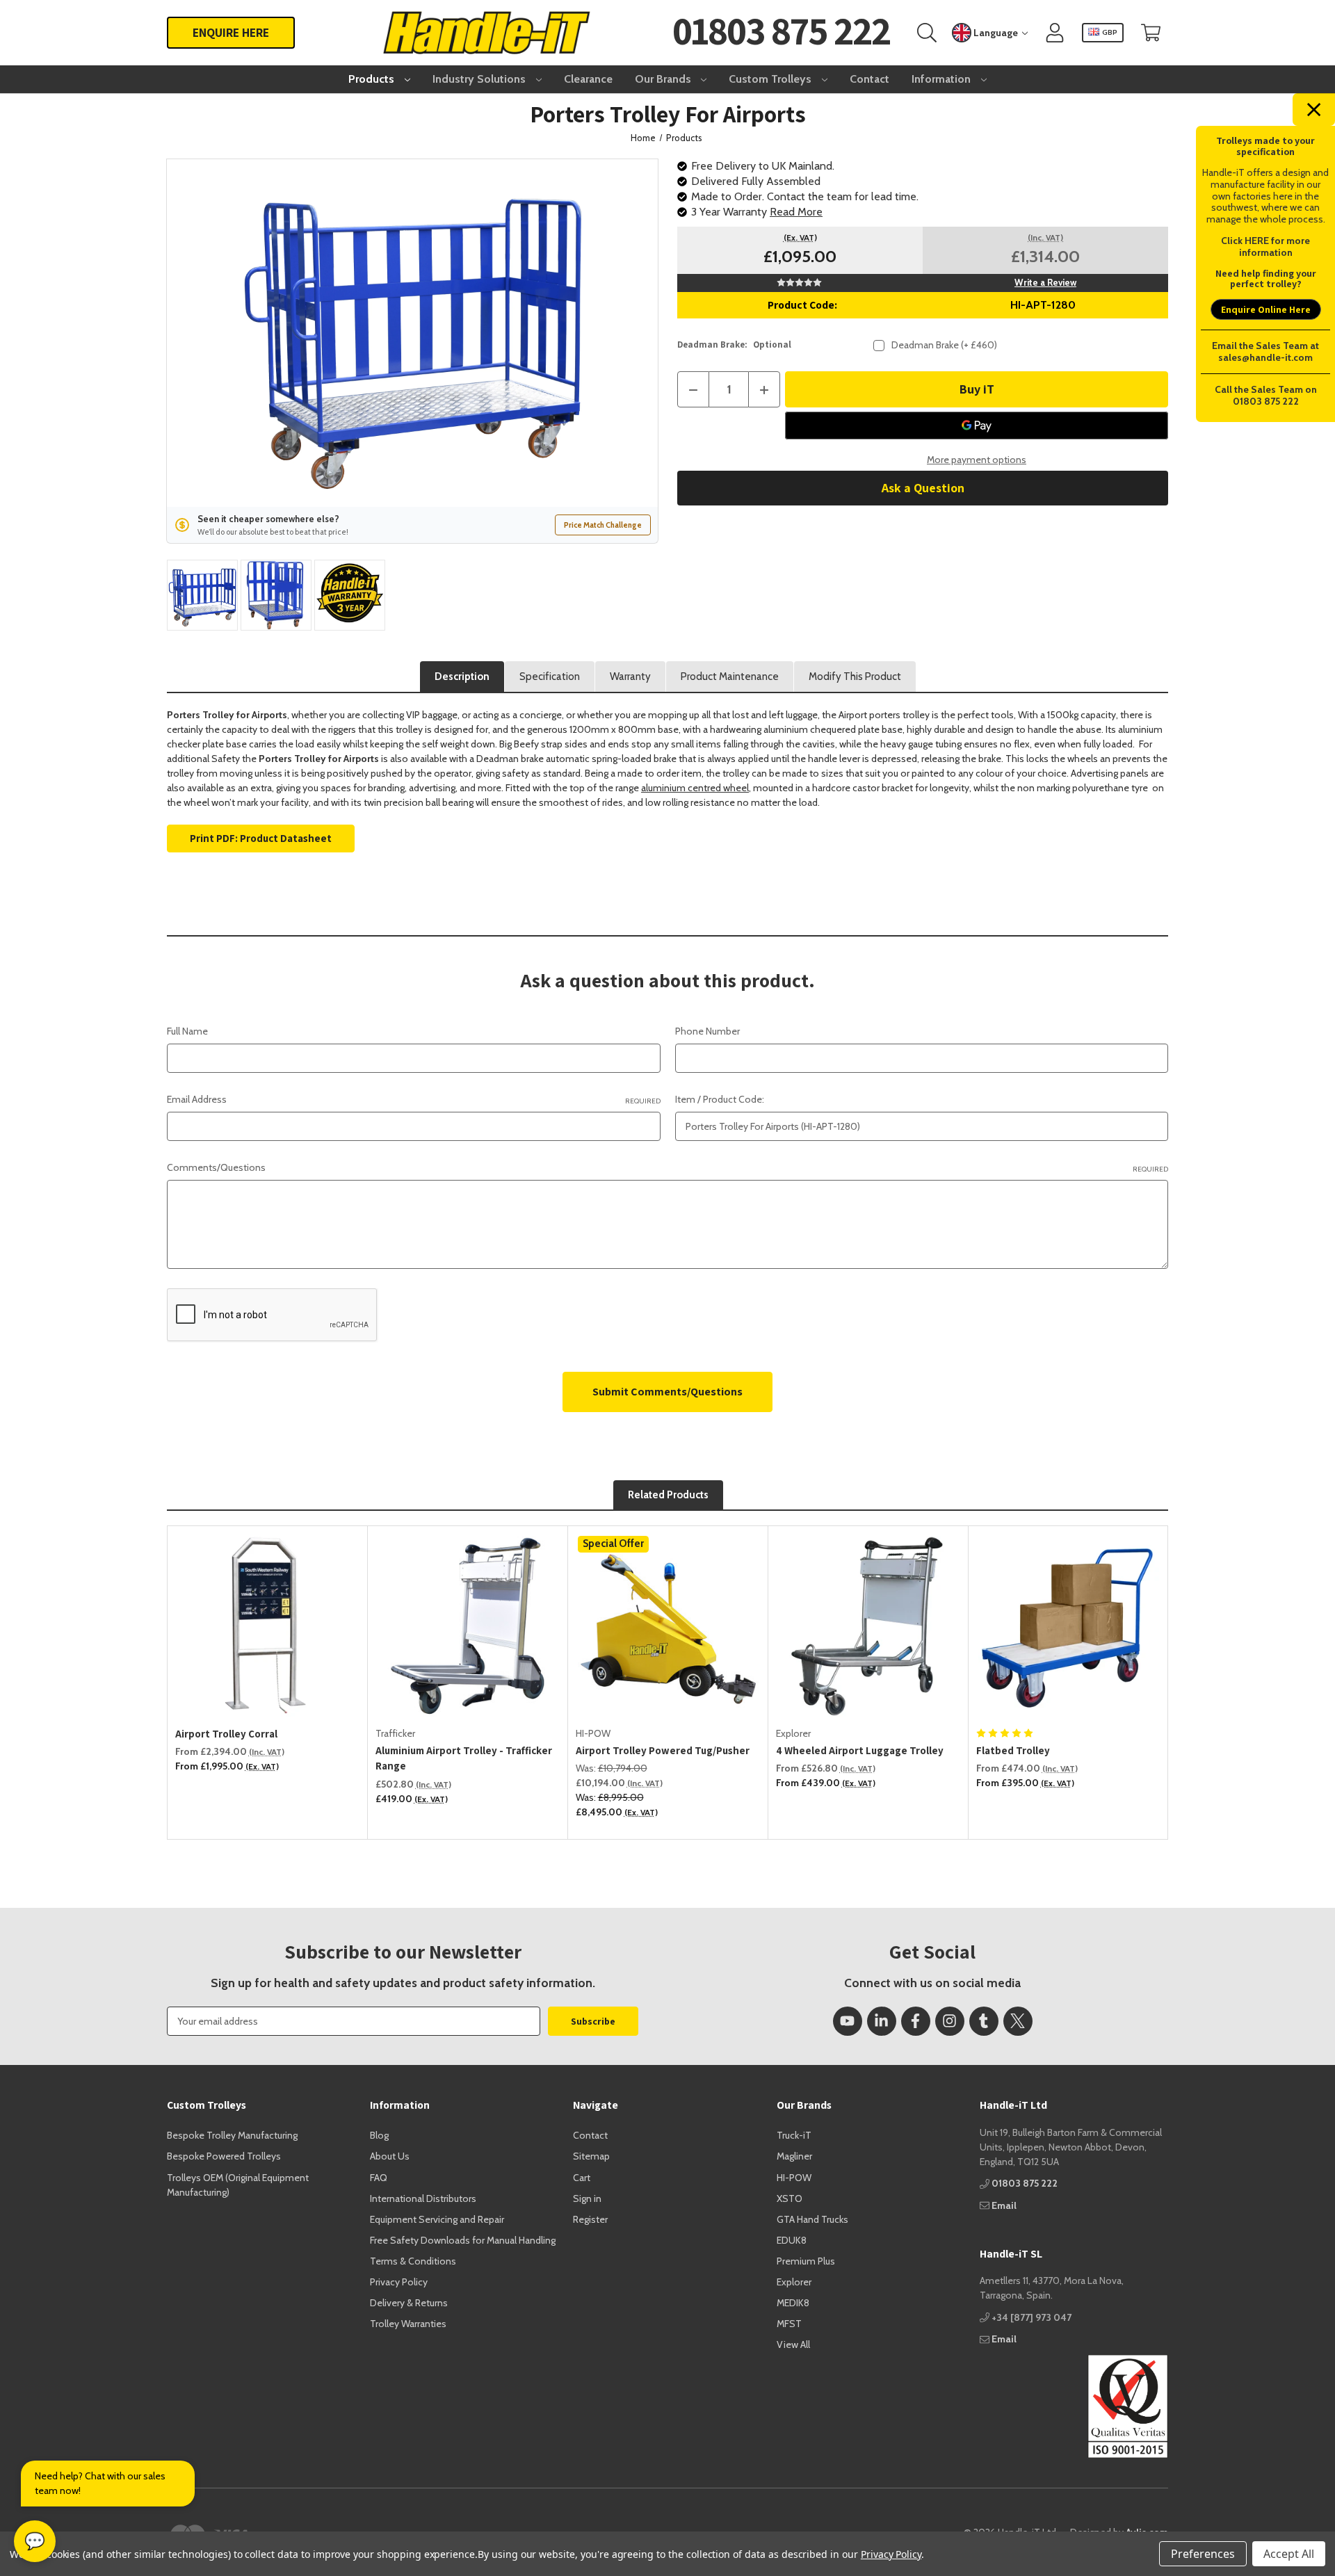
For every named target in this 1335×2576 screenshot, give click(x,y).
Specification (550, 677)
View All (793, 2344)
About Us (390, 2156)
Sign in (587, 2198)
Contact (869, 79)
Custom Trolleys (771, 79)
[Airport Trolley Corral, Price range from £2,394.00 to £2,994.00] (268, 1626)
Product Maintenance (730, 677)
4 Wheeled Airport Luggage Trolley (860, 1750)
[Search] (927, 33)
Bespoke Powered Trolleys (224, 2156)
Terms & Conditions (413, 2261)
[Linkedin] (882, 2021)
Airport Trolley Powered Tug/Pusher (663, 1750)
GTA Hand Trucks (812, 2219)
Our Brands (664, 79)
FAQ (379, 2178)
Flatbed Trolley (1013, 1750)
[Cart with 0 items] (1151, 33)
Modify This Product (855, 677)
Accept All (1289, 2554)
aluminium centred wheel (695, 788)
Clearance (588, 79)
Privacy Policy (399, 2282)
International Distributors (423, 2198)
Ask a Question (923, 488)
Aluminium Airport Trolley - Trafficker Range (464, 1758)
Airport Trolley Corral (226, 1734)
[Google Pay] (977, 426)
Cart (582, 2178)
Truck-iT (794, 2135)
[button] (1074, 2406)
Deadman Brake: (734, 345)
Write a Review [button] (1045, 282)
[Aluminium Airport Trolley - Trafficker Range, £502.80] (468, 1626)
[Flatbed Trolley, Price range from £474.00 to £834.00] (1069, 1626)
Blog (379, 2135)
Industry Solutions (480, 79)
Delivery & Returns (409, 2303)
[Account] (1055, 33)
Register (590, 2219)
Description (462, 677)
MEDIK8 (793, 2303)
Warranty (630, 677)
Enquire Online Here (1266, 309)
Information (942, 79)
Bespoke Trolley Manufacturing (232, 2135)
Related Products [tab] (668, 1495)
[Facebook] (916, 2021)
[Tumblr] (984, 2021)
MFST (789, 2324)
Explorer (794, 2282)
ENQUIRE (231, 32)
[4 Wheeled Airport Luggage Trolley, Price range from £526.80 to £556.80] (868, 1626)
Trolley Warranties (408, 2324)
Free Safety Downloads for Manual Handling (463, 2240)
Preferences (1203, 2554)
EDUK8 (792, 2240)
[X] (1018, 2021)
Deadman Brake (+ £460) (944, 345)
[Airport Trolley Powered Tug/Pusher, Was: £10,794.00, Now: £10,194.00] (668, 1626)
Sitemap (591, 2156)
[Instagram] (950, 2021)
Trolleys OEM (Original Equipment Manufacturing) (238, 2185)
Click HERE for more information (1265, 246)
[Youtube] (848, 2021)
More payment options (977, 460)
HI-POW (794, 2178)
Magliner (794, 2156)
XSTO (790, 2198)
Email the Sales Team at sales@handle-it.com (1265, 351)
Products (373, 79)
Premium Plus (806, 2261)
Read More (796, 212)
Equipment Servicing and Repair (437, 2219)
